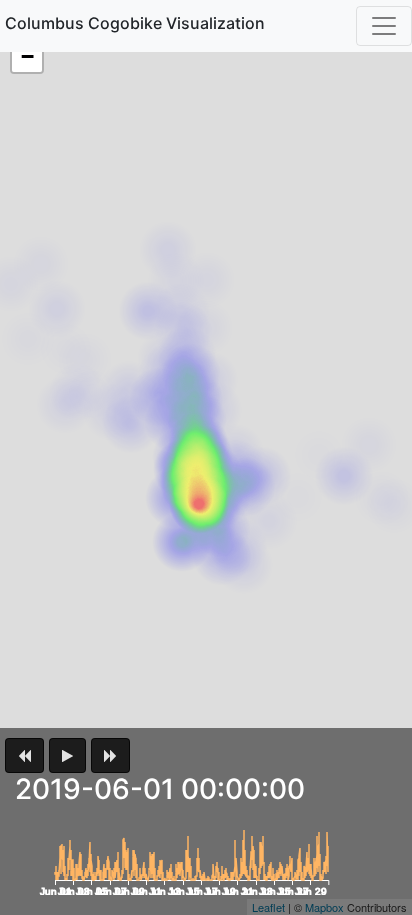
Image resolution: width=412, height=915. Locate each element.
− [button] (27, 56)
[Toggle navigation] (384, 26)
